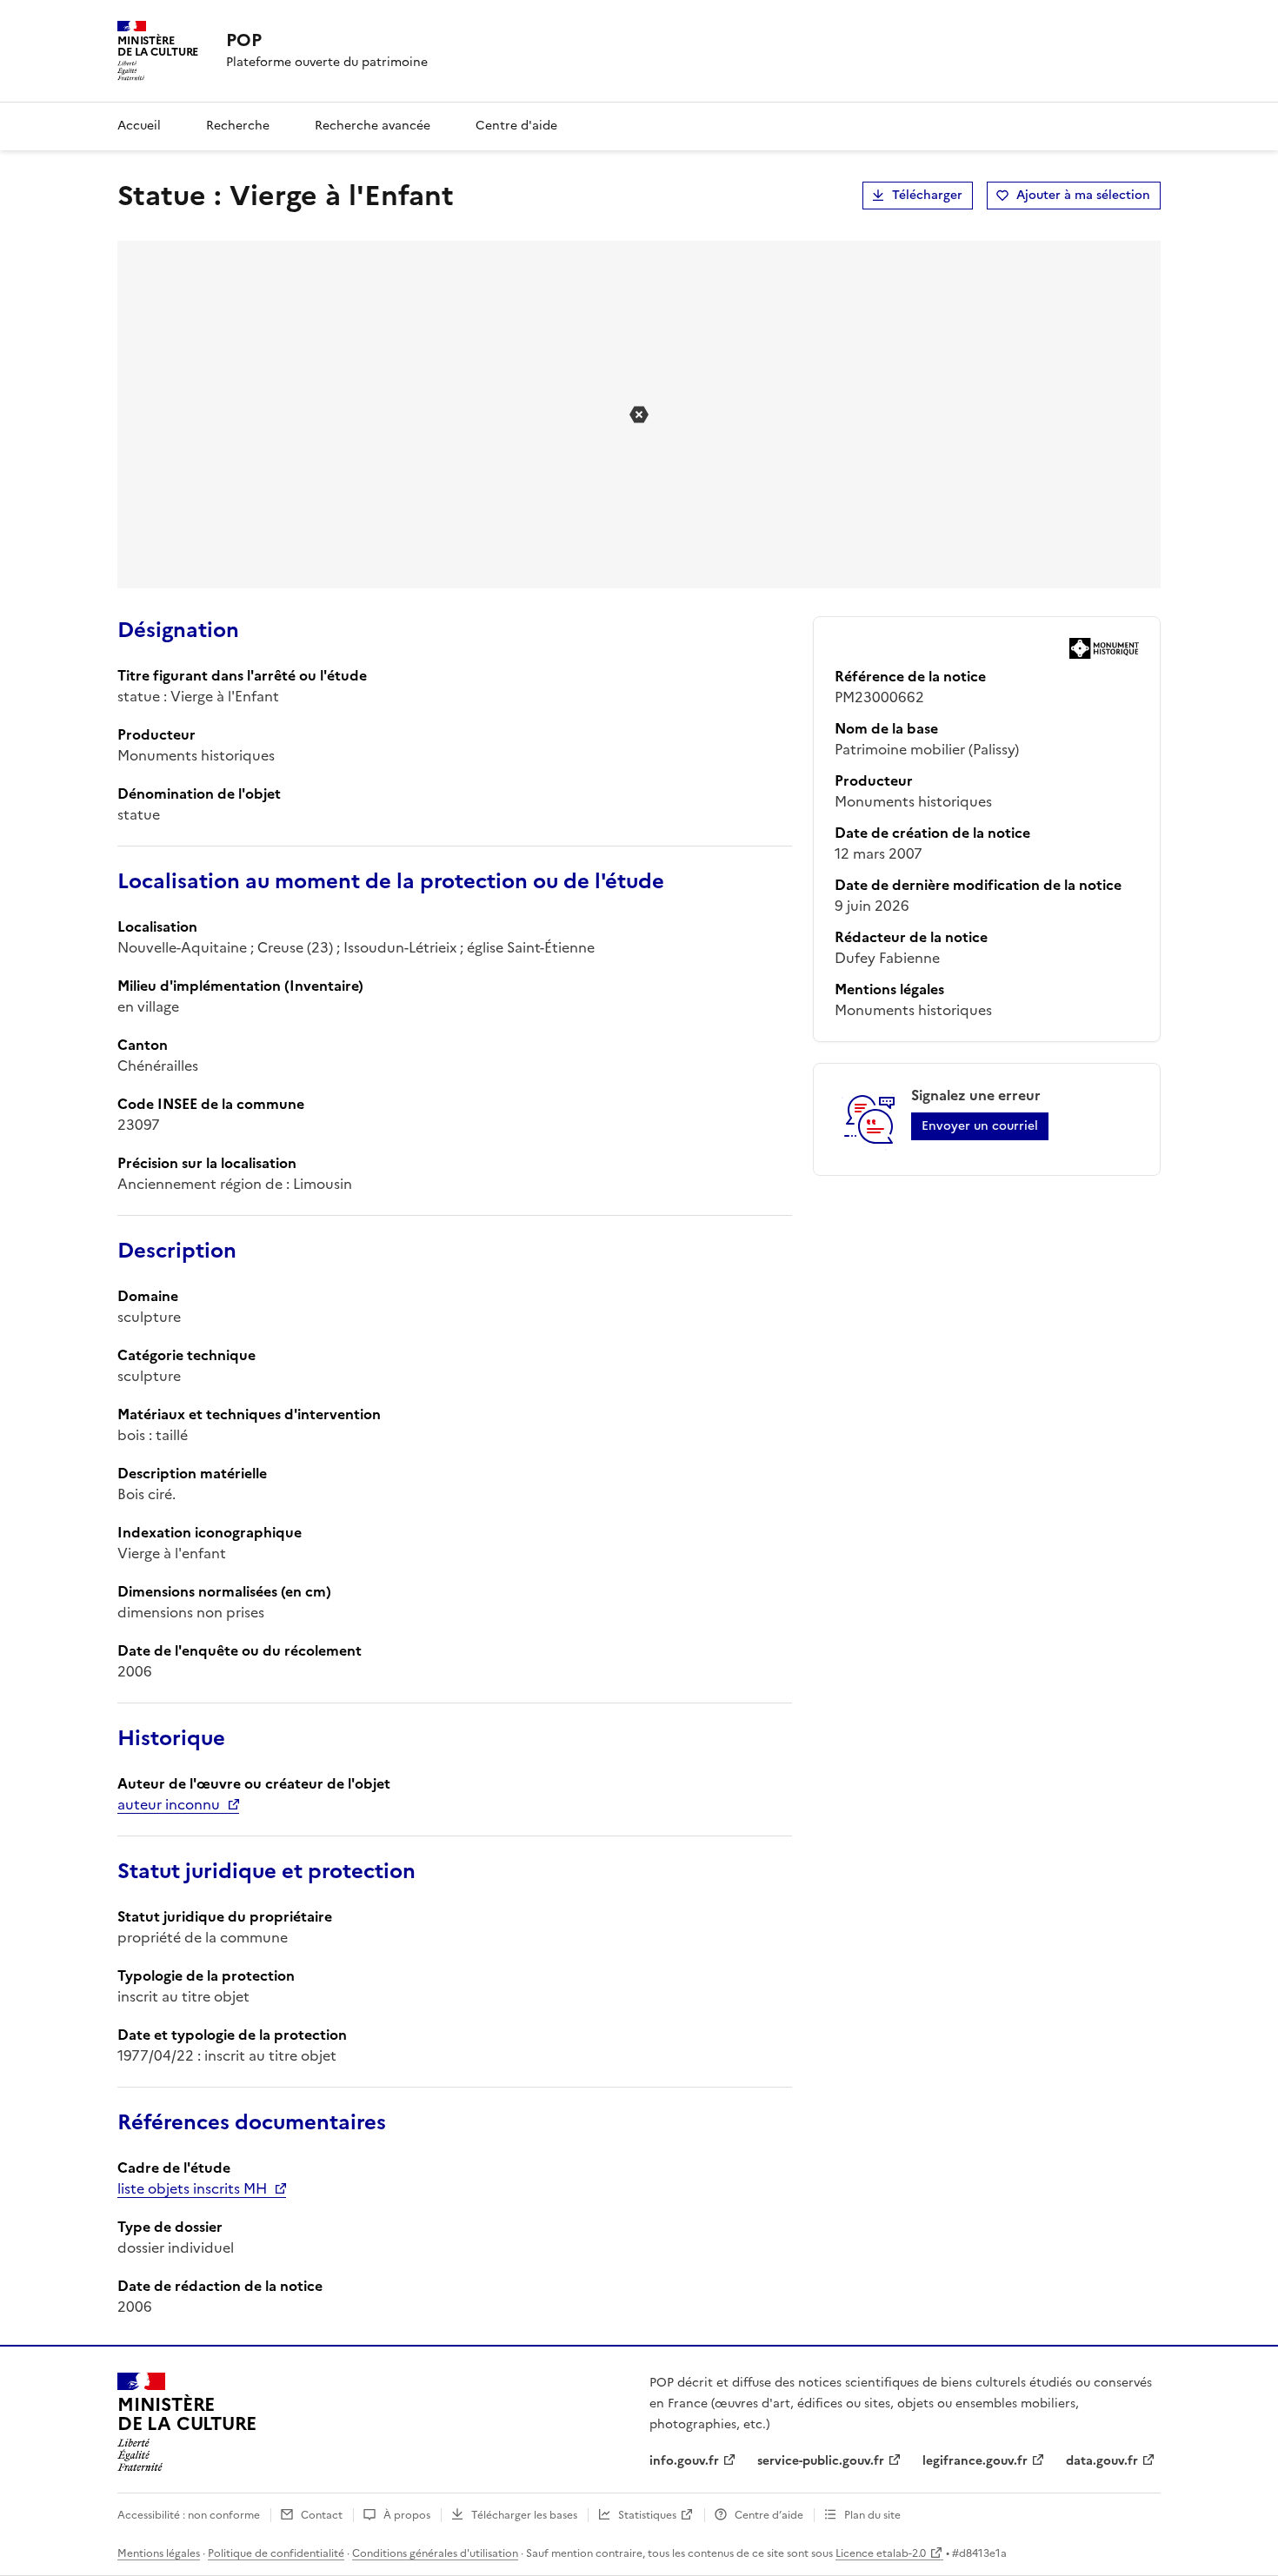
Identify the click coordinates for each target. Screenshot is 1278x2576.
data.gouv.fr (1102, 2461)
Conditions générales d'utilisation (435, 2553)
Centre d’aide (769, 2515)
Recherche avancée (373, 126)
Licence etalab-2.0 (881, 2553)
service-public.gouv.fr (821, 2461)
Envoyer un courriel (980, 1126)
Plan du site (872, 2515)
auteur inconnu (169, 1804)
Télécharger (927, 195)
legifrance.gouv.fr (975, 2461)
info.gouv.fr (684, 2461)
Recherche (238, 126)
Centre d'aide (516, 126)
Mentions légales (159, 2553)
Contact (322, 2515)
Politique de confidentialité (276, 2553)
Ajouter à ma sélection (1083, 195)
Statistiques (647, 2515)
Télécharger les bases (524, 2515)
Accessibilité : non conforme (189, 2515)
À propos (407, 2515)
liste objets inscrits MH (192, 2188)
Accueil (139, 126)
